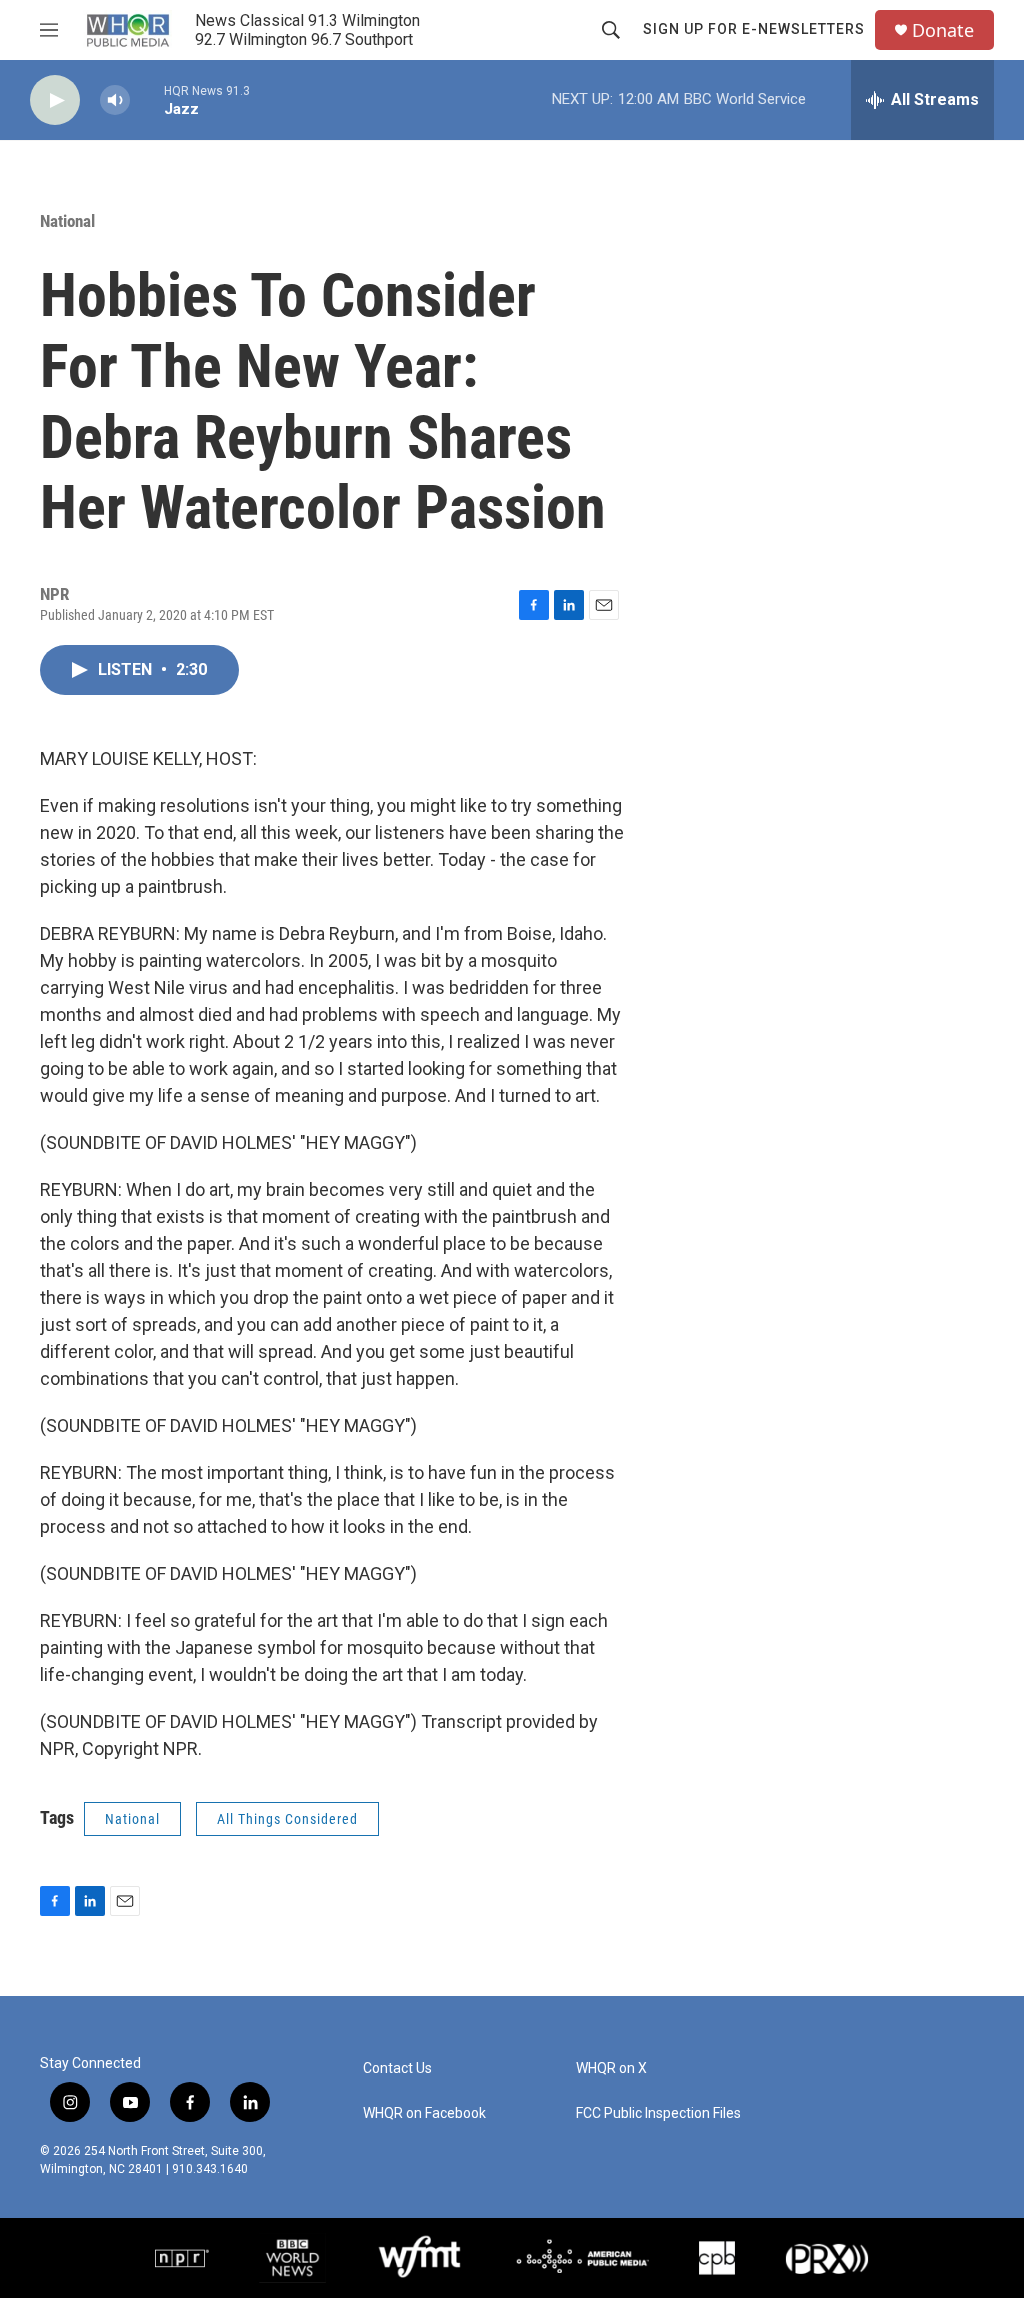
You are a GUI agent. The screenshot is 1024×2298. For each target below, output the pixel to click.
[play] (55, 100)
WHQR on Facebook (424, 2113)
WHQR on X (611, 2068)
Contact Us (397, 2068)
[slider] (147, 99)
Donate (943, 30)
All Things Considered (287, 1819)
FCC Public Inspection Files (658, 2113)
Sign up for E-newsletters (754, 29)
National (67, 221)
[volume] (115, 100)
